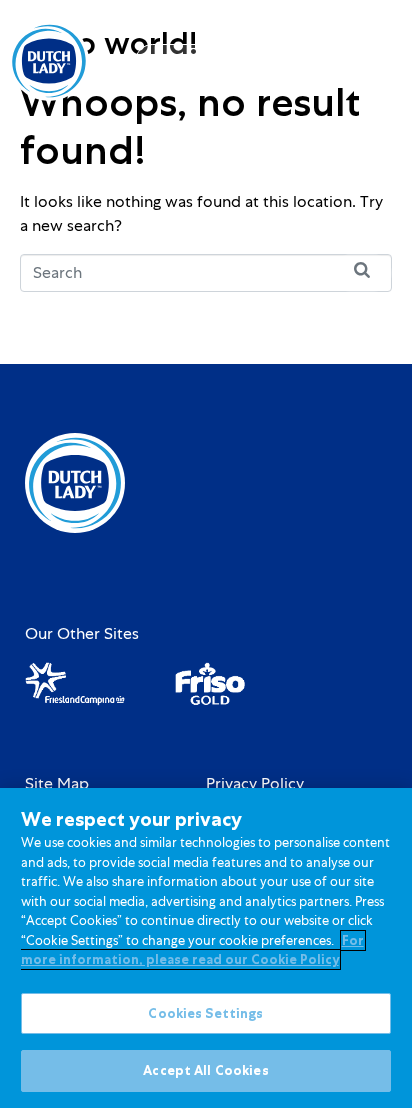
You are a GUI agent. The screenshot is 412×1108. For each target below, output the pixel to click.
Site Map (57, 784)
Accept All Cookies (205, 1070)
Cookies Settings (205, 1013)
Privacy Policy (255, 784)
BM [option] (298, 63)
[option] (298, 63)
